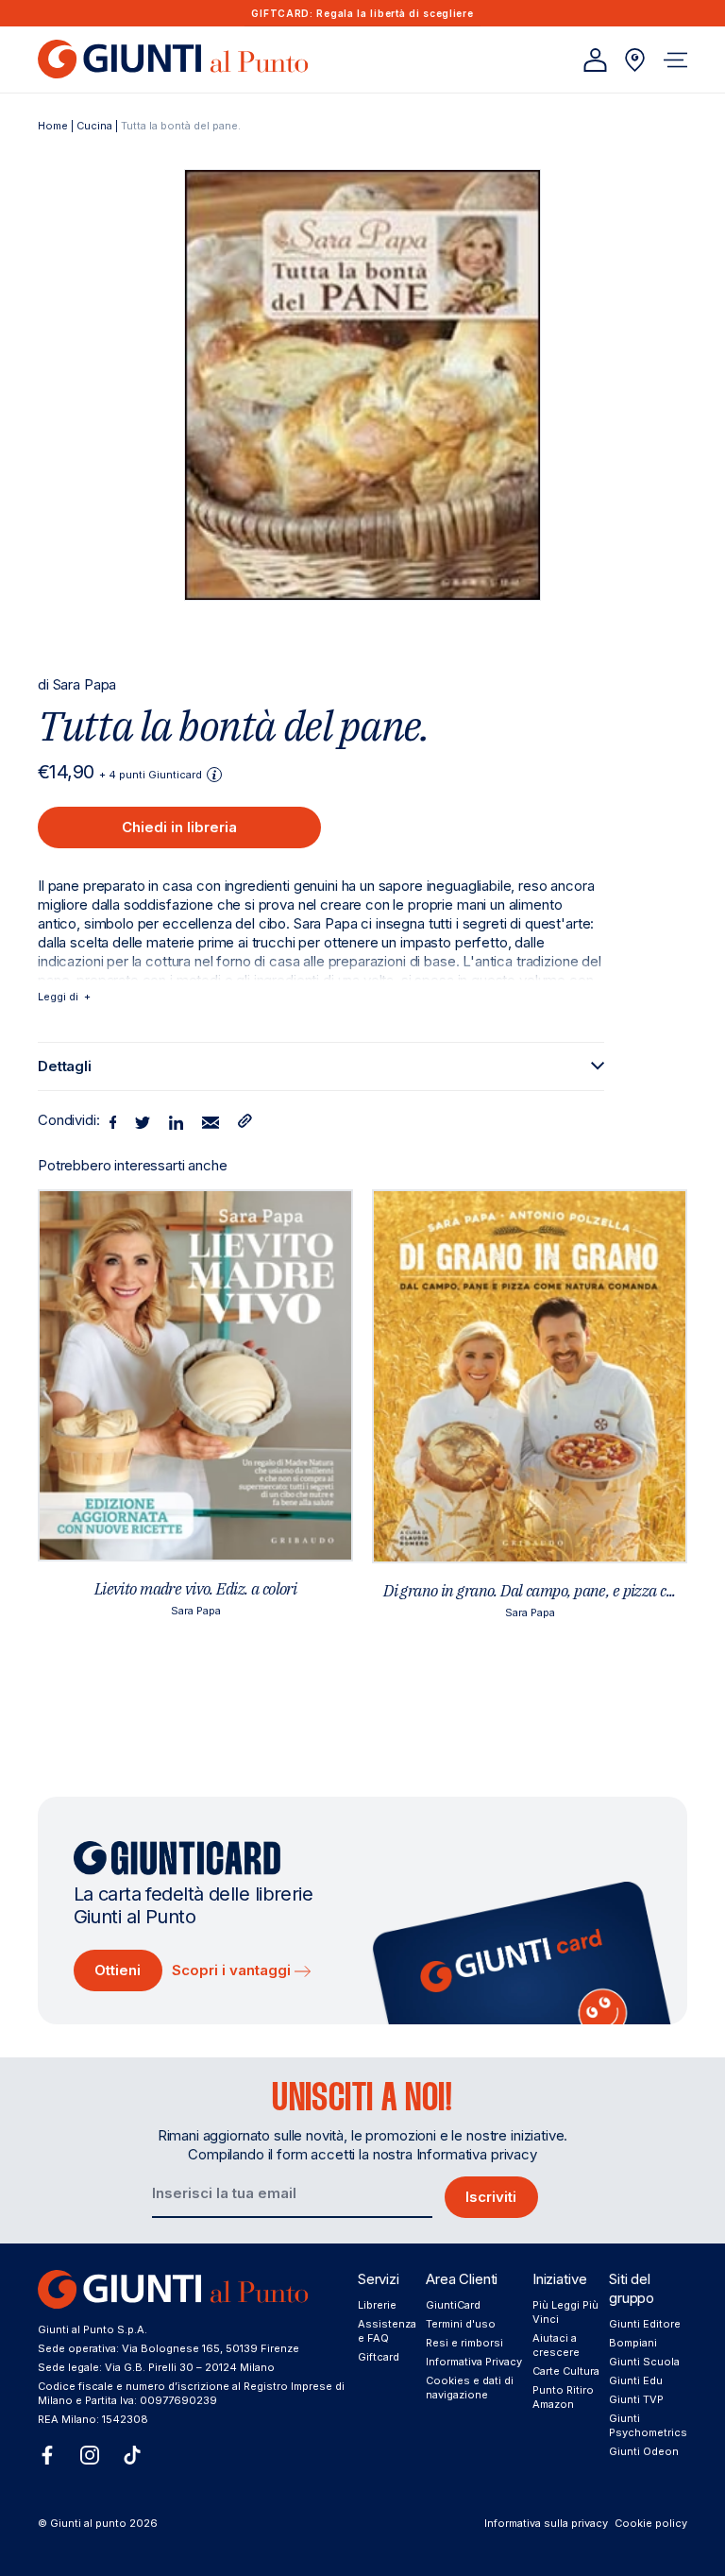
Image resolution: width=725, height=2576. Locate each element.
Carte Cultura (566, 2371)
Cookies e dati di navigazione (470, 2388)
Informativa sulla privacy (546, 2523)
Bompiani (633, 2343)
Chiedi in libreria (179, 827)
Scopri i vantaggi (233, 1970)
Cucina (94, 126)
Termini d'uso (461, 2324)
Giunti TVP (636, 2399)
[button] (675, 60)
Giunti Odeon (644, 2451)
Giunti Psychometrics (648, 2425)
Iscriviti (491, 2197)
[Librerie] (635, 60)
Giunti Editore (645, 2324)
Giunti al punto (88, 2523)
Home (53, 126)
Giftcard (379, 2357)
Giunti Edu (636, 2380)
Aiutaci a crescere (556, 2345)
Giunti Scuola (644, 2362)
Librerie (377, 2305)
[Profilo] (595, 60)
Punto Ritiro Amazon (563, 2397)
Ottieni (118, 1970)
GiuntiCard (453, 2305)
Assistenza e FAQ (387, 2331)
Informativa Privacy (474, 2362)
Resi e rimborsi (464, 2343)
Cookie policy (651, 2523)
